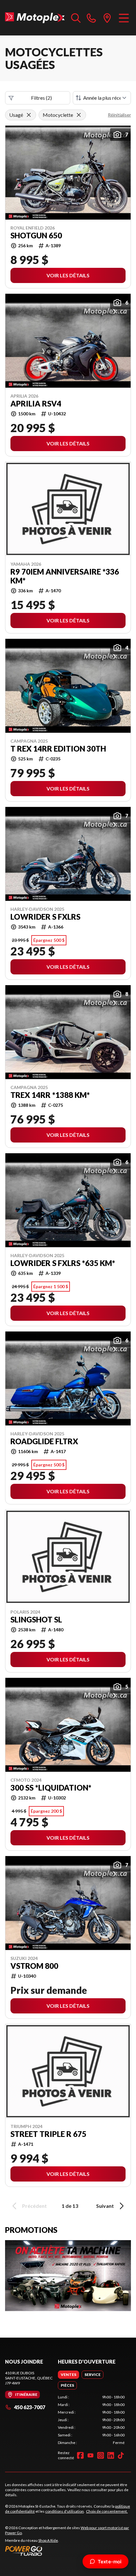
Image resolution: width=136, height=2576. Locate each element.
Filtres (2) (41, 98)
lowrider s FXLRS (45, 917)
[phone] (91, 18)
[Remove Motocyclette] (79, 115)
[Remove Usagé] (29, 115)
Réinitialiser (119, 115)
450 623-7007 (30, 2407)
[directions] (107, 18)
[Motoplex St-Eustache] (35, 18)
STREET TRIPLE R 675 (48, 2134)
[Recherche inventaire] (76, 18)
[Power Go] (68, 2551)
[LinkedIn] (111, 2455)
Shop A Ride (48, 2540)
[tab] (68, 2375)
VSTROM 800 (34, 1966)
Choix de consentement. (107, 2511)
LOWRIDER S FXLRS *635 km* (63, 1263)
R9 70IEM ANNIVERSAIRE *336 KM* (65, 576)
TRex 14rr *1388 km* (50, 1095)
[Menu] (124, 18)
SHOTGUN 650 (36, 236)
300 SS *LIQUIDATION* (51, 1788)
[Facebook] (80, 2455)
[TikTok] (121, 2455)
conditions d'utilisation (65, 2511)
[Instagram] (101, 2455)
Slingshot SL (36, 1620)
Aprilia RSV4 (36, 404)
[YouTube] (90, 2455)
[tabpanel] (91, 2420)
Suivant (105, 2206)
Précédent (34, 2206)
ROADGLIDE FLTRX (44, 1441)
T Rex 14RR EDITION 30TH (58, 749)
